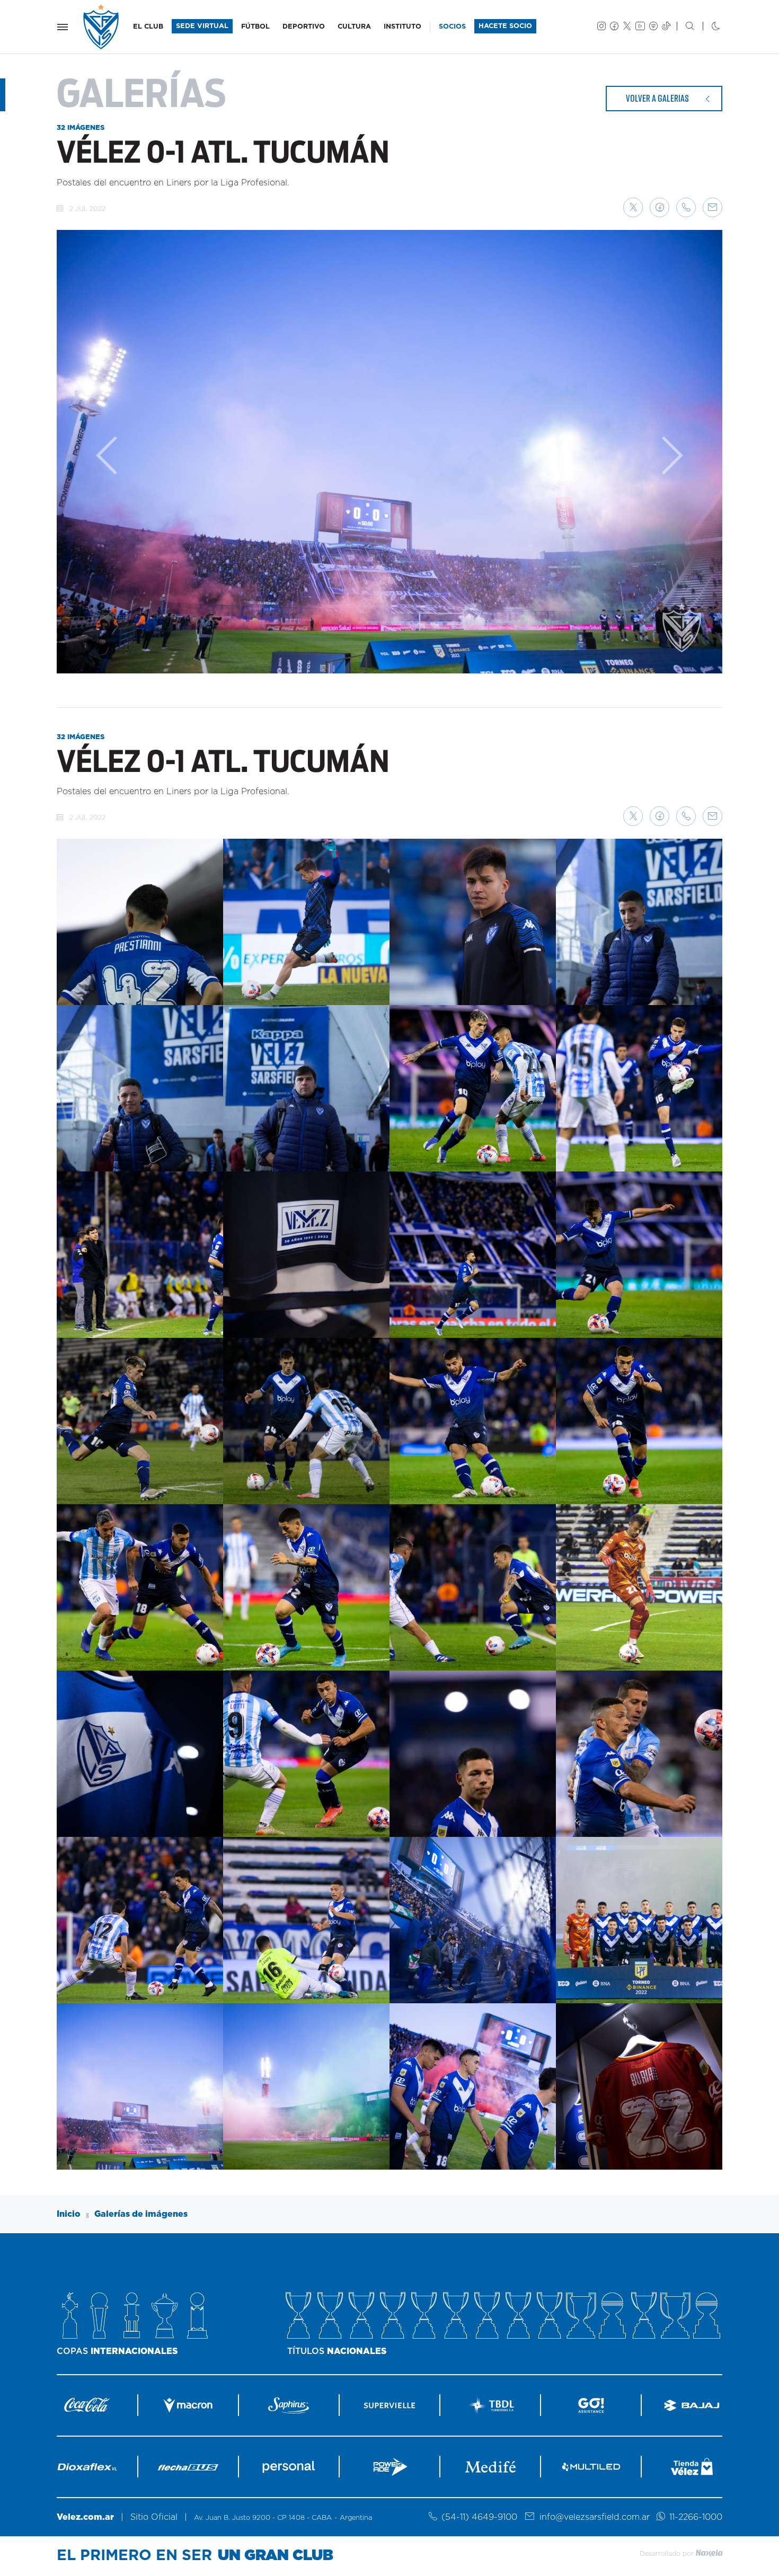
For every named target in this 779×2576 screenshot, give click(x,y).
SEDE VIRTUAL (202, 26)
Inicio (69, 2214)
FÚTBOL (255, 27)
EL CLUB (148, 27)
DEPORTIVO (304, 27)
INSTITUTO (402, 27)
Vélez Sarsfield (102, 27)
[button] (633, 207)
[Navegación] (63, 27)
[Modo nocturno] (707, 27)
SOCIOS (452, 27)
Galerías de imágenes (141, 2214)
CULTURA (354, 27)
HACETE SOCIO (505, 26)
